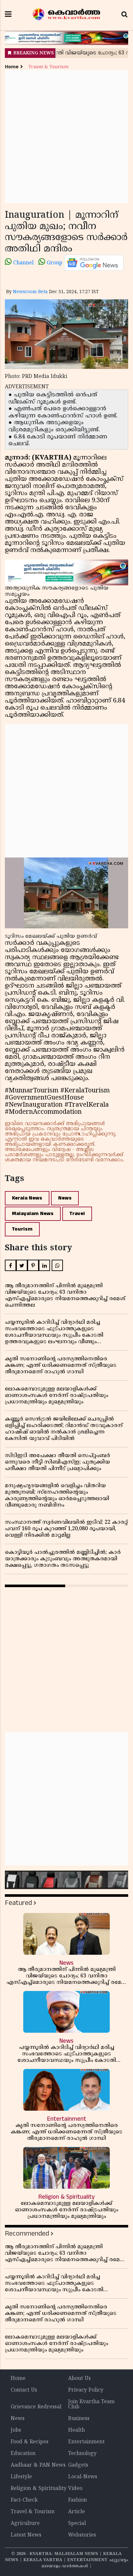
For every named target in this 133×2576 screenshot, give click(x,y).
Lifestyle (21, 2477)
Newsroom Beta (30, 292)
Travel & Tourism (48, 67)
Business (79, 2419)
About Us (79, 2379)
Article (77, 2512)
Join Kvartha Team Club (91, 2405)
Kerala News (27, 1198)
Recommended (27, 2233)
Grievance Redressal (36, 2407)
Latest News (26, 2535)
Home (12, 67)
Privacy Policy (86, 2390)
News (65, 1198)
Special (77, 2524)
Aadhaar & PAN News (38, 2465)
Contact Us (24, 2390)
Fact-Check (24, 2500)
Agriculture (25, 2524)
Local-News (83, 2477)
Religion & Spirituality (39, 2489)
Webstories (82, 2535)
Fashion (77, 2500)
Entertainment (86, 2442)
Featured (18, 1903)
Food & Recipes (30, 2442)
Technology (82, 2454)
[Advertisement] (66, 137)
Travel (77, 1214)
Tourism (22, 1229)
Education (23, 2454)
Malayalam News (33, 1214)
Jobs (16, 2430)
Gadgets (78, 2465)
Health (77, 2430)
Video (75, 2489)
